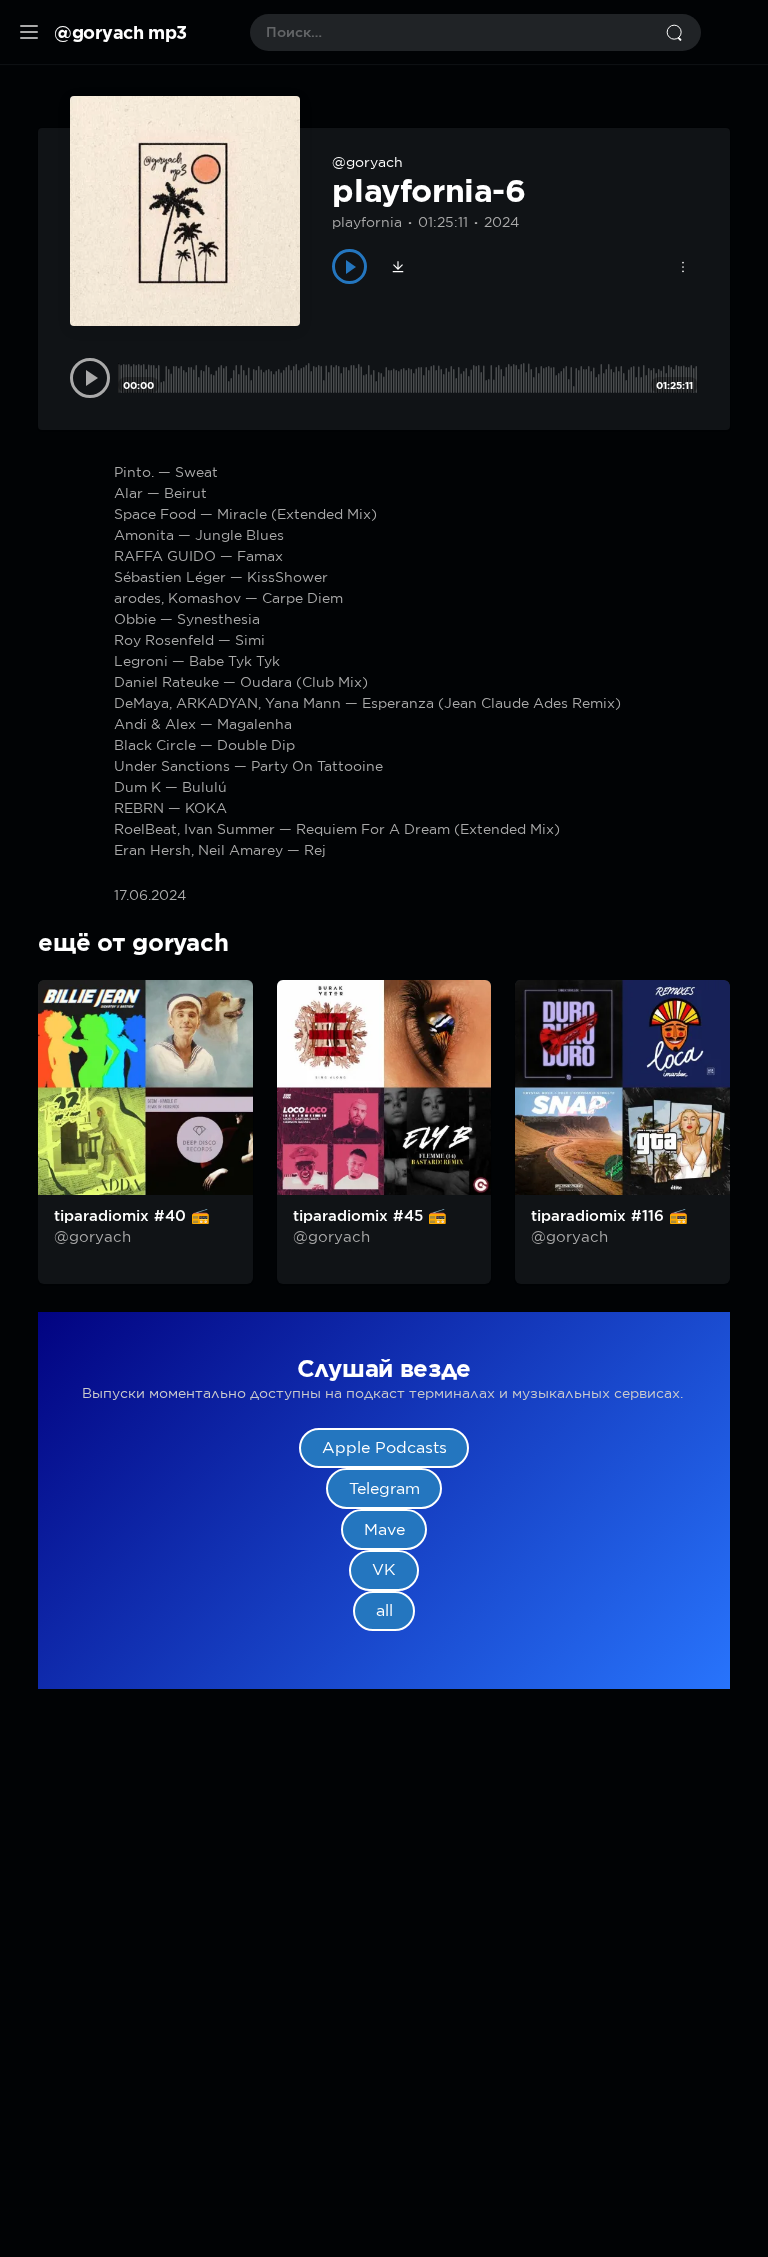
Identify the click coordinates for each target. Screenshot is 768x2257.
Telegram (384, 1488)
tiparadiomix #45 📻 (370, 1216)
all (384, 1610)
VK (384, 1569)
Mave (384, 1529)
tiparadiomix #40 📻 (132, 1216)
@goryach (367, 162)
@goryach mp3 (120, 32)
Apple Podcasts (384, 1447)
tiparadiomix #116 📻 (609, 1216)
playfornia (367, 222)
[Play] (349, 266)
